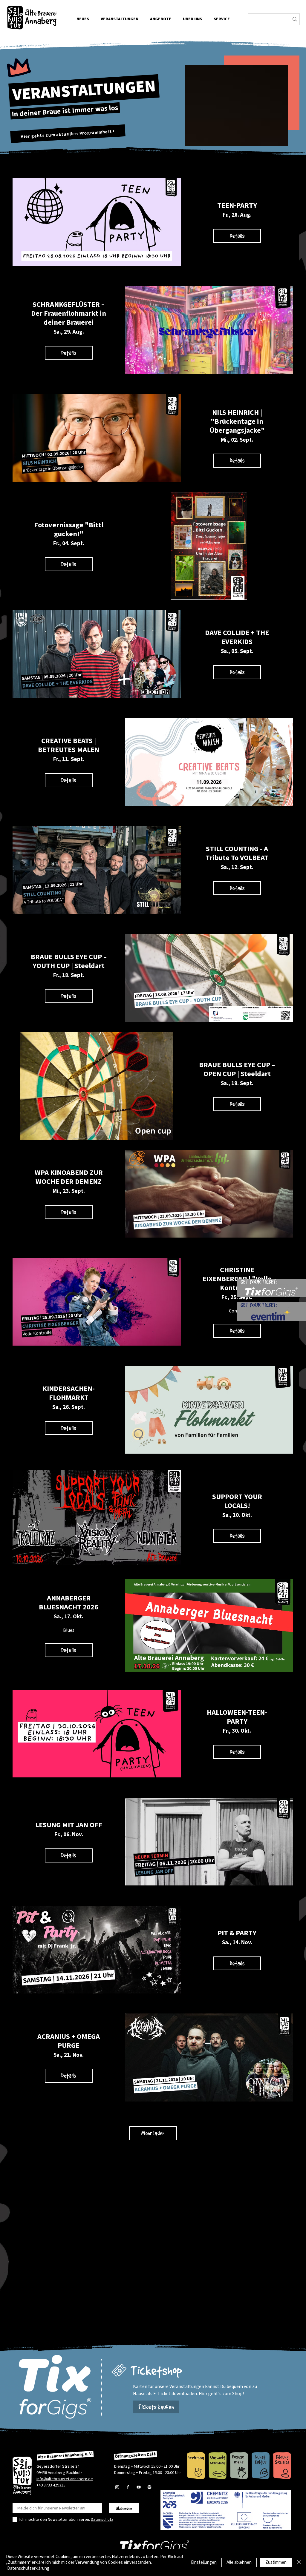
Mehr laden (153, 2133)
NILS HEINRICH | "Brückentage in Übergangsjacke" (237, 422)
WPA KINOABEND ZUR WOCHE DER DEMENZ (69, 1177)
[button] (192, 19)
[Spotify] (149, 2487)
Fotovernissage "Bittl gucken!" (69, 530)
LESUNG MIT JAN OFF (69, 1825)
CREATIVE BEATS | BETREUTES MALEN (69, 745)
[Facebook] (128, 2487)
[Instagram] (117, 2487)
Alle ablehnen (239, 2562)
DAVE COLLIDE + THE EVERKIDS (237, 637)
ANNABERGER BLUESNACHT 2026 (69, 1603)
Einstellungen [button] (204, 2562)
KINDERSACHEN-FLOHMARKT (69, 1393)
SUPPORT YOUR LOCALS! (237, 1501)
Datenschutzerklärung (28, 2568)
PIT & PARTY (237, 1933)
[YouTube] (139, 2487)
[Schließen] (299, 2563)
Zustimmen (276, 2562)
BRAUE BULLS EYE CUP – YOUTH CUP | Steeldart (69, 961)
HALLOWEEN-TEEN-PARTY (237, 1717)
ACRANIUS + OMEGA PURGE (69, 2041)
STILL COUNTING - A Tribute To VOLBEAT (237, 853)
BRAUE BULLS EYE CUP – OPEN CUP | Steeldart (237, 1069)
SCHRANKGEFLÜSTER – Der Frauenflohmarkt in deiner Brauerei (69, 313)
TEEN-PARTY (237, 205)
